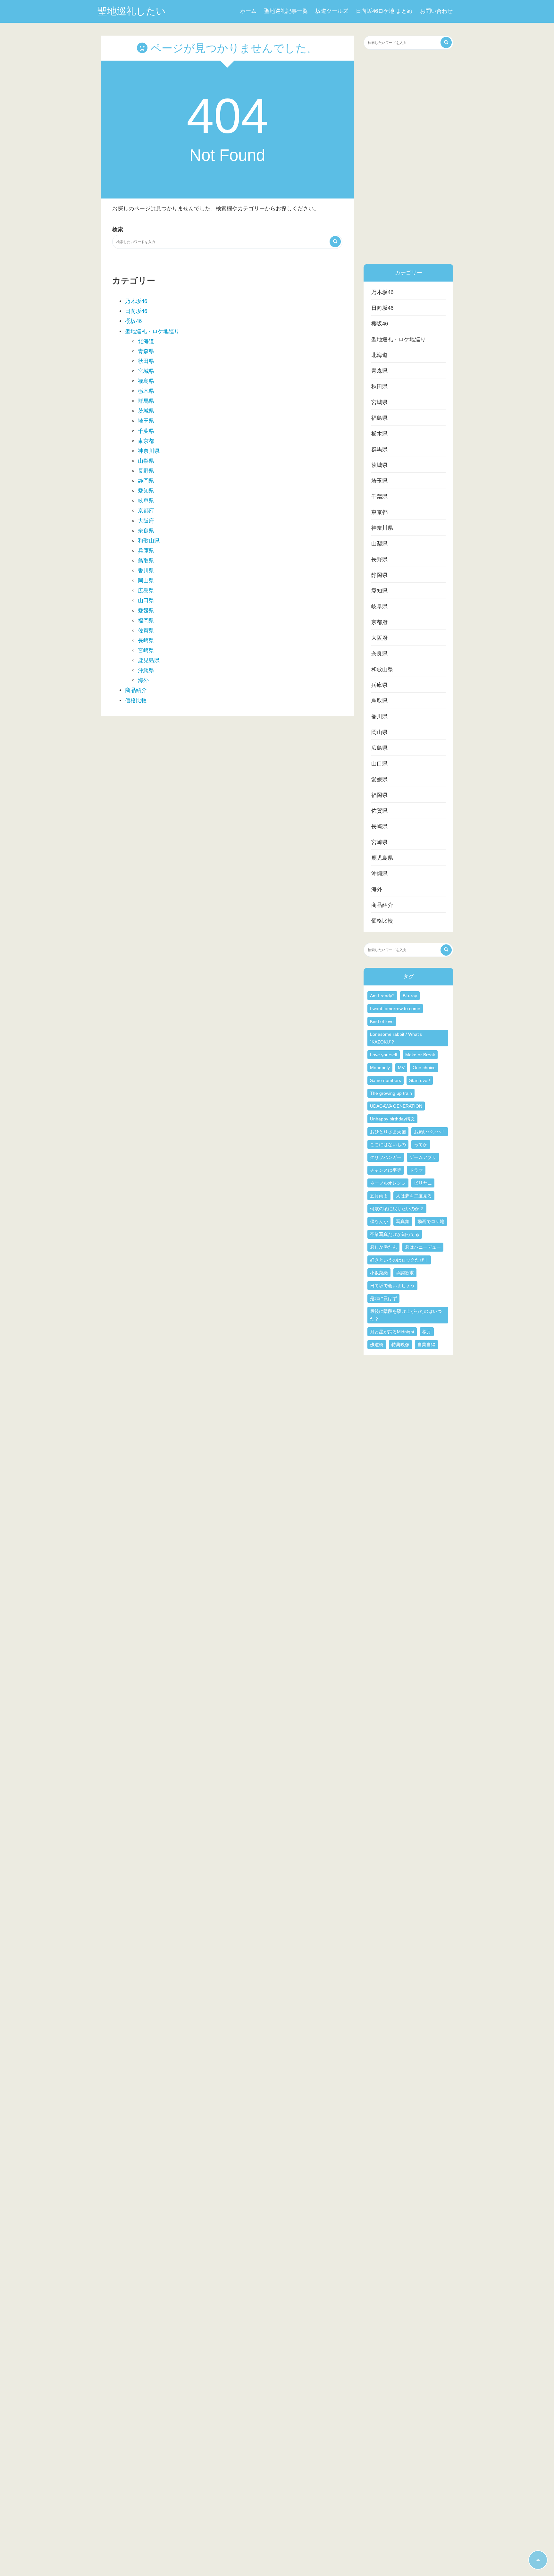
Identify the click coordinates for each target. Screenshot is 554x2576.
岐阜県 (146, 501)
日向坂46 (136, 311)
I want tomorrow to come (395, 1009)
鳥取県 (146, 561)
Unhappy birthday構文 (392, 1119)
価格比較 (136, 701)
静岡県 (146, 481)
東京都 (146, 441)
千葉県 (146, 431)
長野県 (146, 471)
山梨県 (146, 461)
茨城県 (146, 411)
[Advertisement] (408, 157)
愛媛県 (146, 611)
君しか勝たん (383, 1247)
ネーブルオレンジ (388, 1183)
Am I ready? (382, 996)
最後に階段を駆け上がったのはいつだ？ (406, 1315)
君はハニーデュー (423, 1247)
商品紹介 (136, 690)
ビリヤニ (423, 1183)
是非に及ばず (383, 1298)
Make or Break (420, 1055)
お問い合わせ (436, 11)
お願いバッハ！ (430, 1132)
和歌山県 (149, 541)
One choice (424, 1068)
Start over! (420, 1080)
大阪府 (146, 521)
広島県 (146, 591)
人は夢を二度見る (414, 1196)
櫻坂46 (133, 321)
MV (401, 1068)
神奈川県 (149, 451)
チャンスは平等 (386, 1170)
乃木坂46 (136, 301)
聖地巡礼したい (132, 11)
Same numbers (386, 1080)
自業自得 (426, 1345)
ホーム (248, 11)
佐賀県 (146, 631)
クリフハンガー (386, 1157)
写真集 (403, 1221)
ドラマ (416, 1170)
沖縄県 (146, 670)
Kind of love (382, 1021)
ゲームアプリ (423, 1157)
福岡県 (146, 621)
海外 (143, 680)
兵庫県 (146, 551)
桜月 (427, 1332)
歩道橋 (377, 1345)
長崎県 (146, 641)
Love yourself (384, 1055)
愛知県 (146, 491)
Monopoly (380, 1068)
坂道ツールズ (332, 11)
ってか (421, 1144)
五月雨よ (379, 1196)
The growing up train (391, 1093)
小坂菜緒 (379, 1273)
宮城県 (146, 371)
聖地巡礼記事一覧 (286, 11)
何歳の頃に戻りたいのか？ (397, 1209)
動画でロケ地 (431, 1221)
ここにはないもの (388, 1144)
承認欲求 (405, 1273)
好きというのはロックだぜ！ (399, 1260)
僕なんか (379, 1221)
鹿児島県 (149, 660)
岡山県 (146, 581)
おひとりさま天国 (388, 1132)
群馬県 (146, 401)
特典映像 (400, 1345)
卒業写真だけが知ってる (395, 1234)
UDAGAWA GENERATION (396, 1106)
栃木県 (146, 391)
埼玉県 (146, 421)
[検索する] (335, 242)
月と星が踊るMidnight (392, 1332)
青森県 (146, 351)
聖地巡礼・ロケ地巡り (152, 331)
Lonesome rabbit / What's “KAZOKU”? (396, 1038)
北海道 (146, 341)
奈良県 (146, 531)
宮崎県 (146, 650)
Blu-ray (410, 996)
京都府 (146, 511)
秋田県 (146, 361)
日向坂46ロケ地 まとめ (384, 11)
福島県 (146, 381)
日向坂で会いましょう (392, 1286)
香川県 (146, 571)
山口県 (146, 600)
